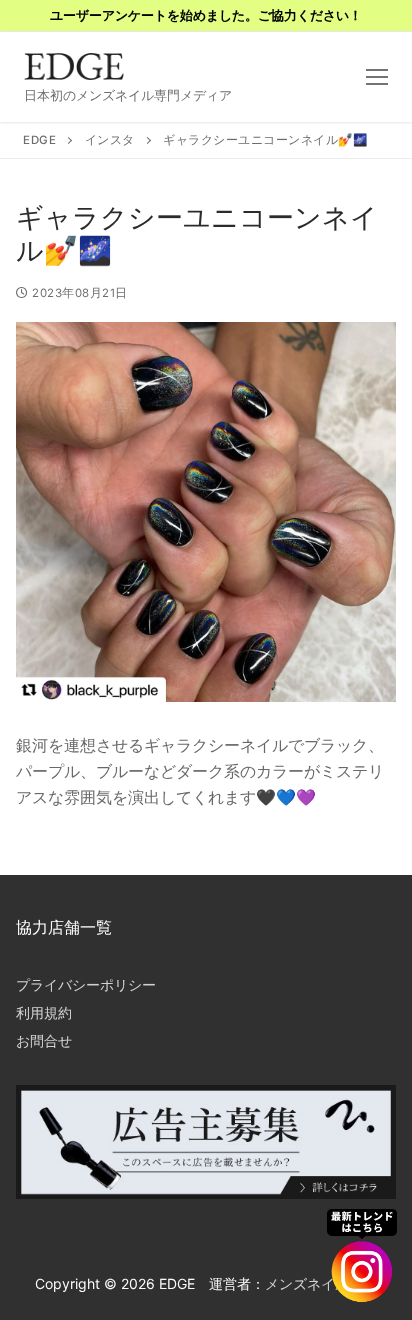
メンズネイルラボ (321, 1283)
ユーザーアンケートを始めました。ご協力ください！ (206, 15)
